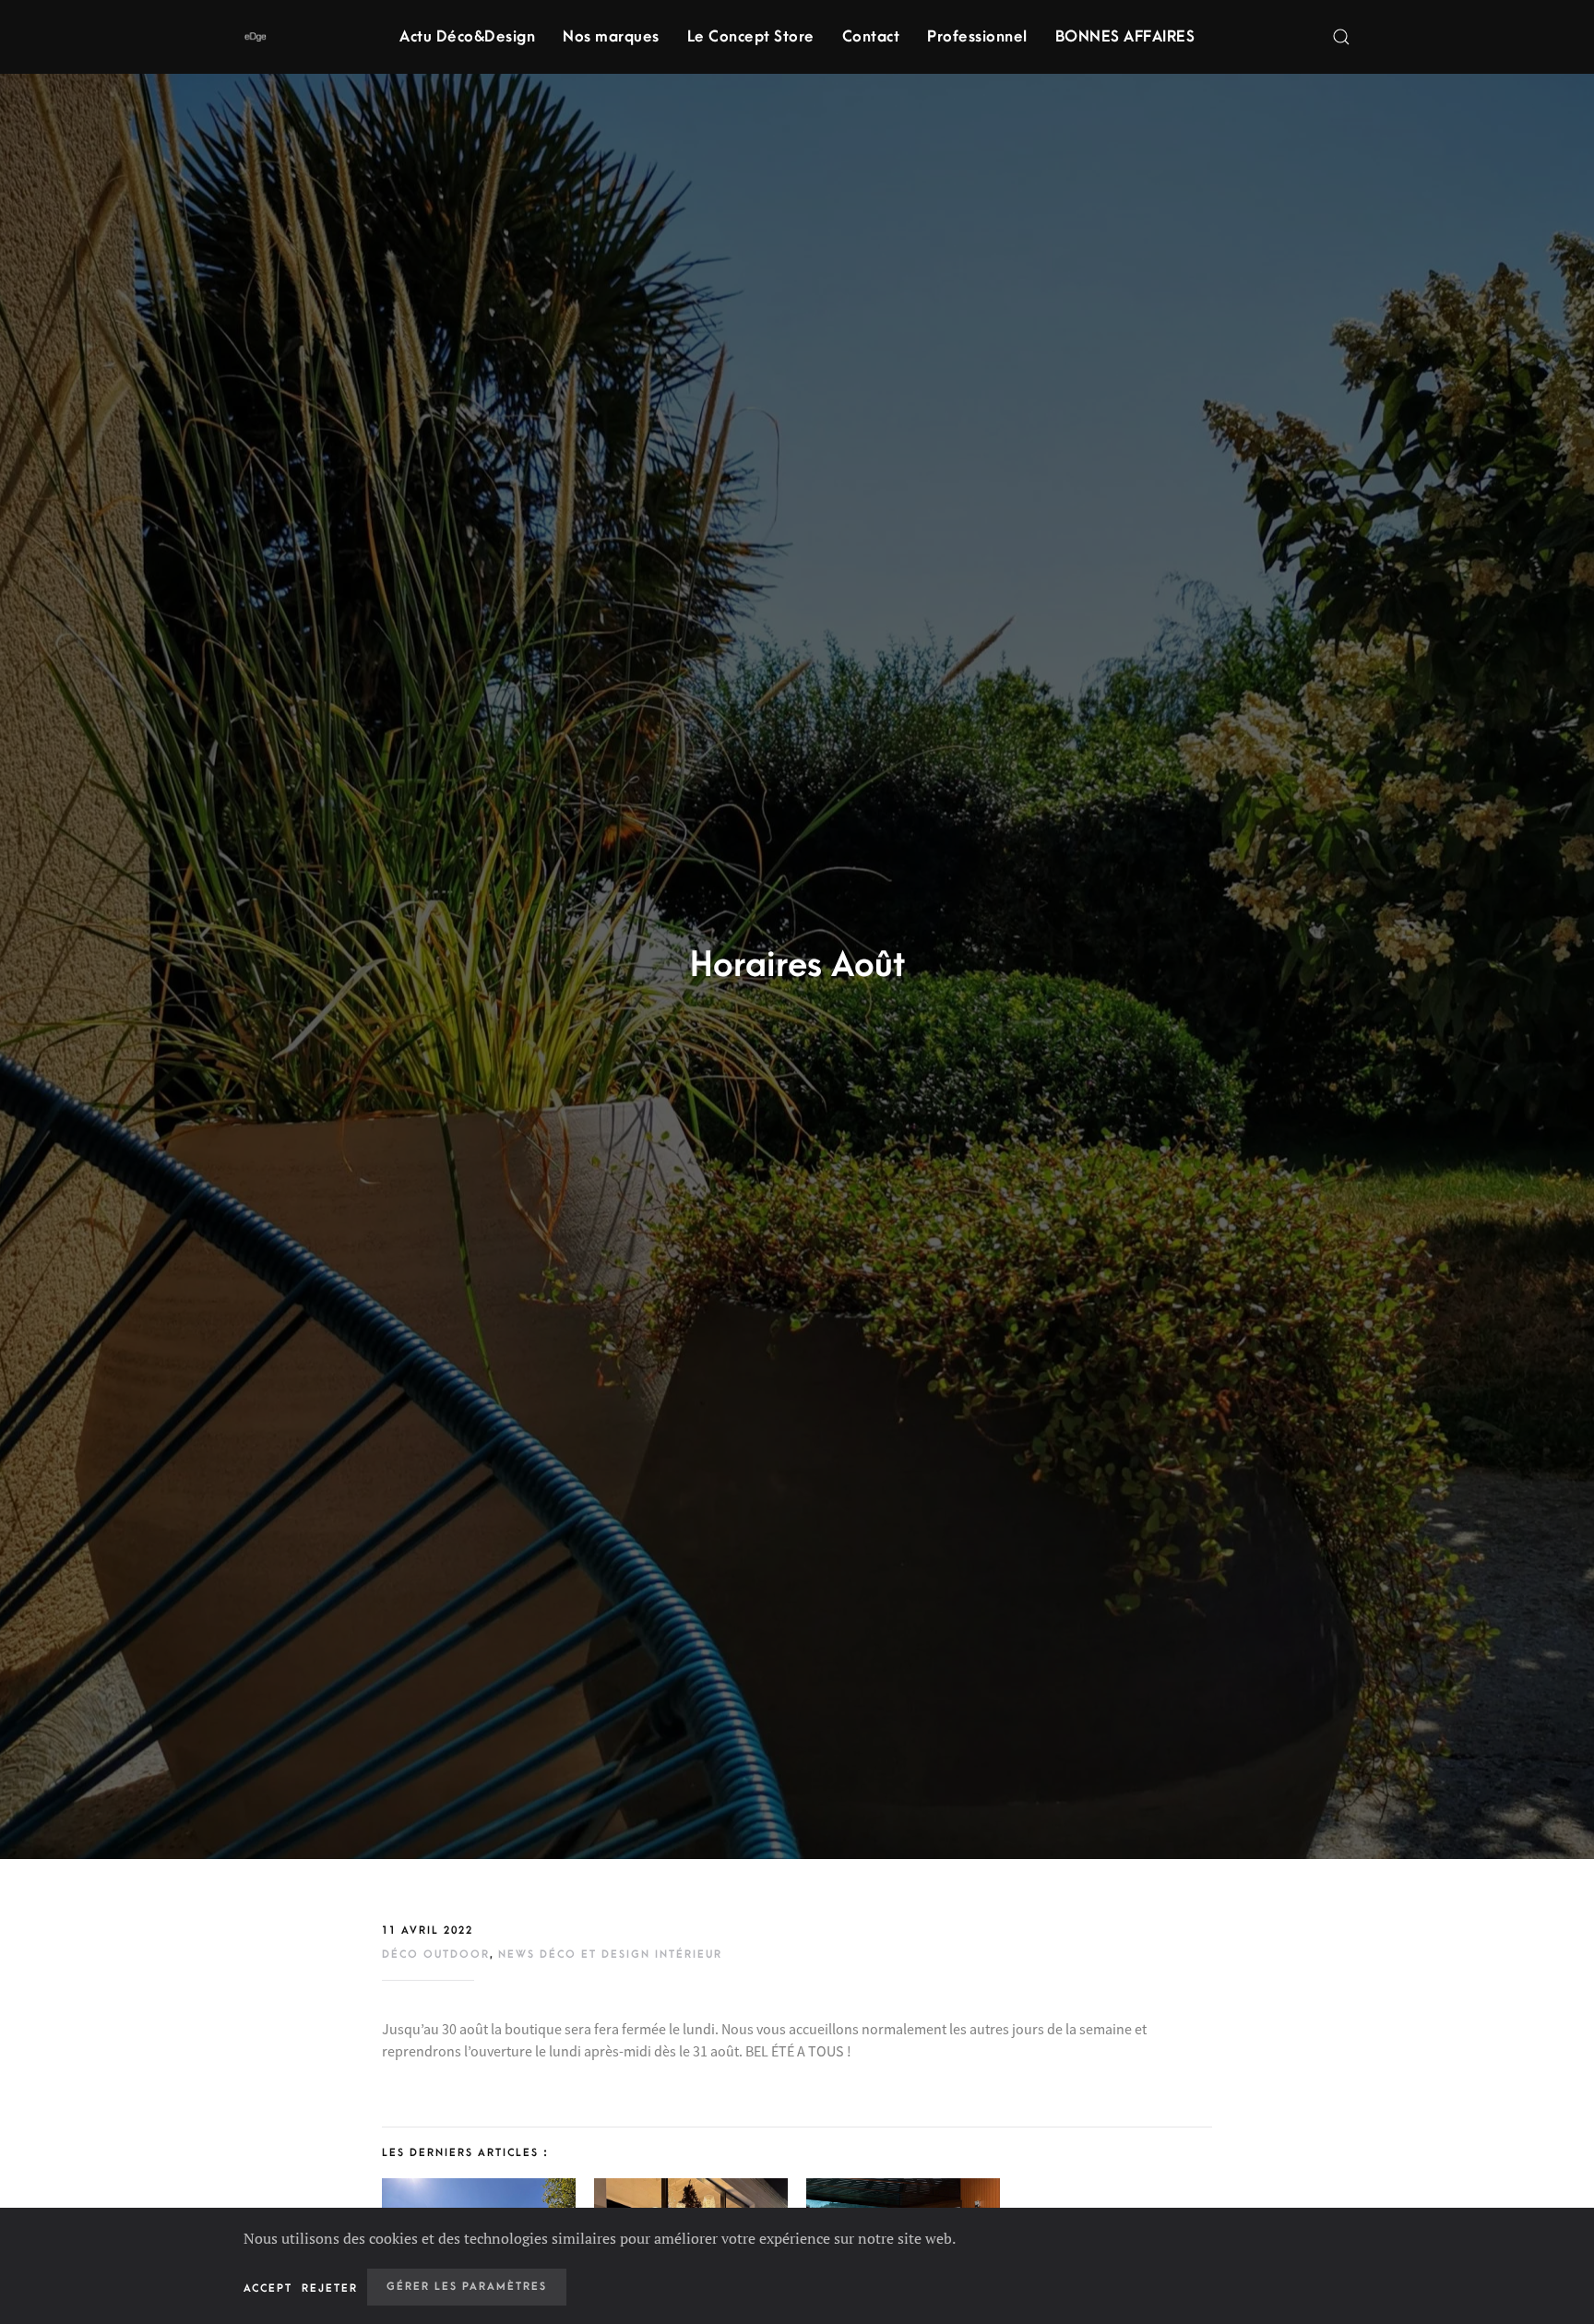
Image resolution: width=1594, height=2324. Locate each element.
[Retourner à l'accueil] (255, 37)
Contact (871, 37)
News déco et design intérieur (610, 1955)
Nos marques (611, 37)
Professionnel (977, 37)
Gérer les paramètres (467, 2287)
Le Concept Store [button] (751, 37)
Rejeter (330, 2288)
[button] (1341, 37)
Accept (268, 2288)
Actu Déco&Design (467, 37)
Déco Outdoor (436, 1955)
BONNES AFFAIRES (1125, 37)
